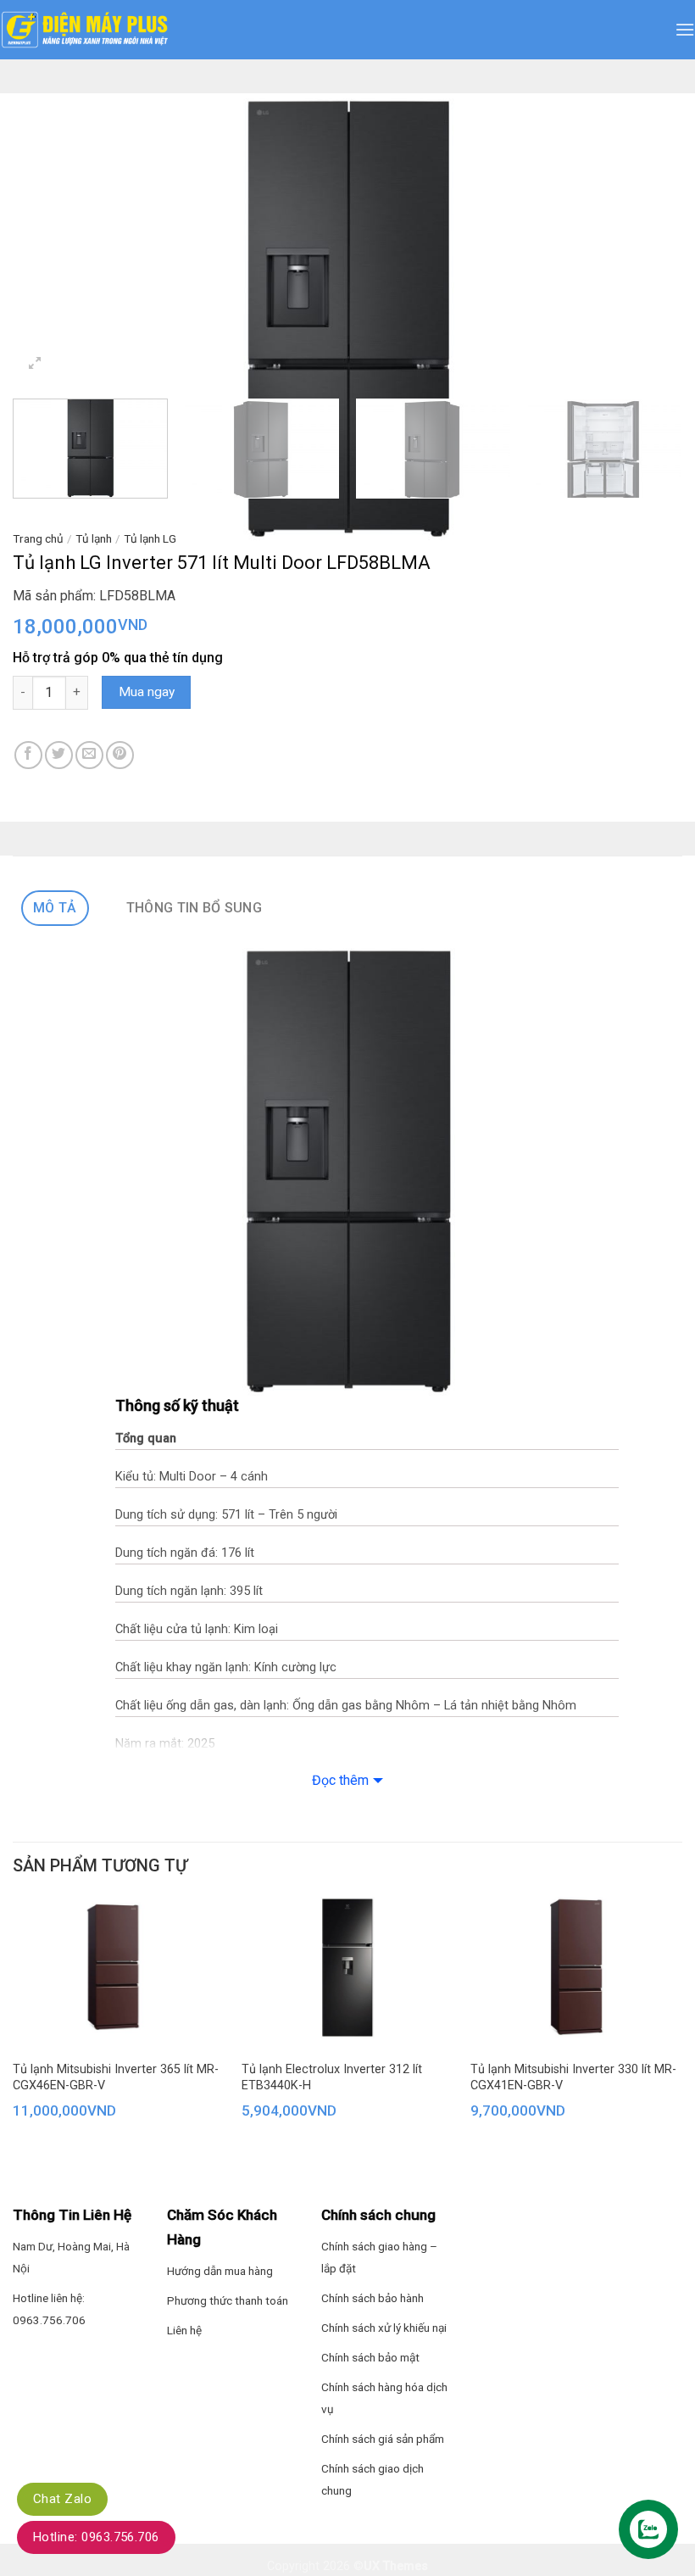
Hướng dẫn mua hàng (220, 2271)
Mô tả (55, 908)
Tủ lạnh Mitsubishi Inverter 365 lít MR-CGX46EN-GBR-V (116, 2077)
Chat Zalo (62, 2499)
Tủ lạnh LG (150, 538)
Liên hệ (184, 2330)
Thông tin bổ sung (194, 908)
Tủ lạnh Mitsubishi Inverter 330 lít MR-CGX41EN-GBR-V (573, 2077)
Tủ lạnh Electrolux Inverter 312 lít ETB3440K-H (332, 2077)
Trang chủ (38, 538)
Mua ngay (147, 692)
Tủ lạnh (94, 538)
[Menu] (685, 29)
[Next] (648, 317)
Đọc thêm (340, 1780)
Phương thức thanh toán (228, 2300)
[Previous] (47, 317)
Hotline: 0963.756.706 (96, 2537)
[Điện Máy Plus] (85, 30)
